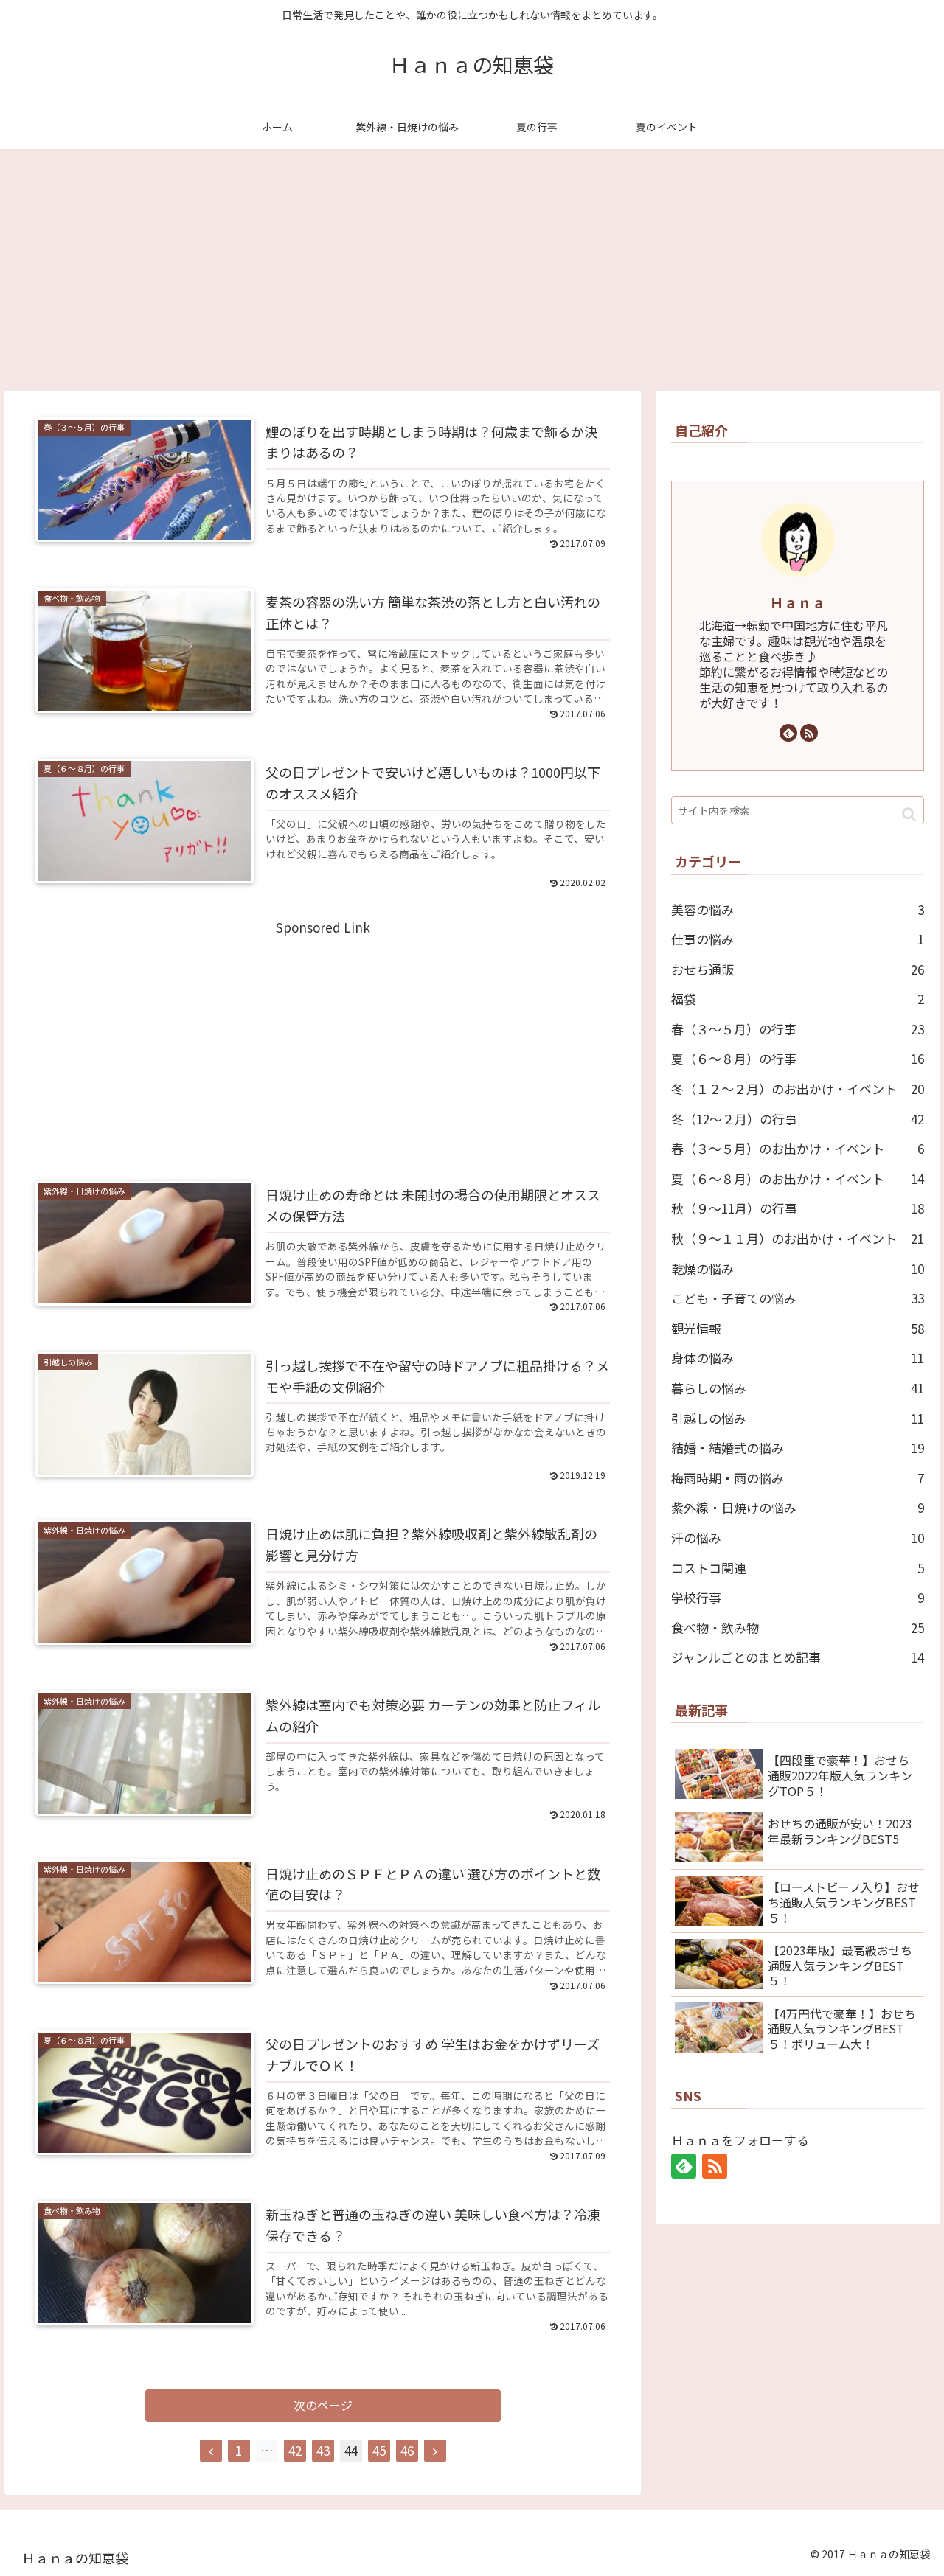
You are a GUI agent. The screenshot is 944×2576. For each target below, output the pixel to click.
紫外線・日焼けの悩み (798, 1507)
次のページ (323, 2405)
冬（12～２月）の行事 (798, 1119)
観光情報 (798, 1328)
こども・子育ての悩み (798, 1298)
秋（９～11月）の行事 (798, 1208)
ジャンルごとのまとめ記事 (798, 1657)
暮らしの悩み (798, 1388)
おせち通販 (798, 969)
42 (295, 2450)
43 (323, 2450)
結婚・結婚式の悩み (798, 1448)
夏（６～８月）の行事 (798, 1058)
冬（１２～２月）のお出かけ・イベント (798, 1089)
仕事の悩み (798, 939)
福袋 (798, 999)
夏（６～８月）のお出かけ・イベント (798, 1179)
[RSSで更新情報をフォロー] (809, 733)
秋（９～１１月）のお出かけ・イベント (798, 1238)
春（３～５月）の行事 (798, 1029)
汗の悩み (798, 1538)
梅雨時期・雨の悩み (798, 1478)
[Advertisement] (472, 270)
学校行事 (798, 1597)
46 (407, 2450)
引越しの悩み (798, 1418)
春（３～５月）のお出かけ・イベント (798, 1148)
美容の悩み (798, 909)
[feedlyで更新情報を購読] (788, 733)
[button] (909, 814)
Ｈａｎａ (798, 602)
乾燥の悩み (798, 1268)
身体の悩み (798, 1358)
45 (379, 2450)
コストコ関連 (798, 1568)
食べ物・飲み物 (798, 1628)
